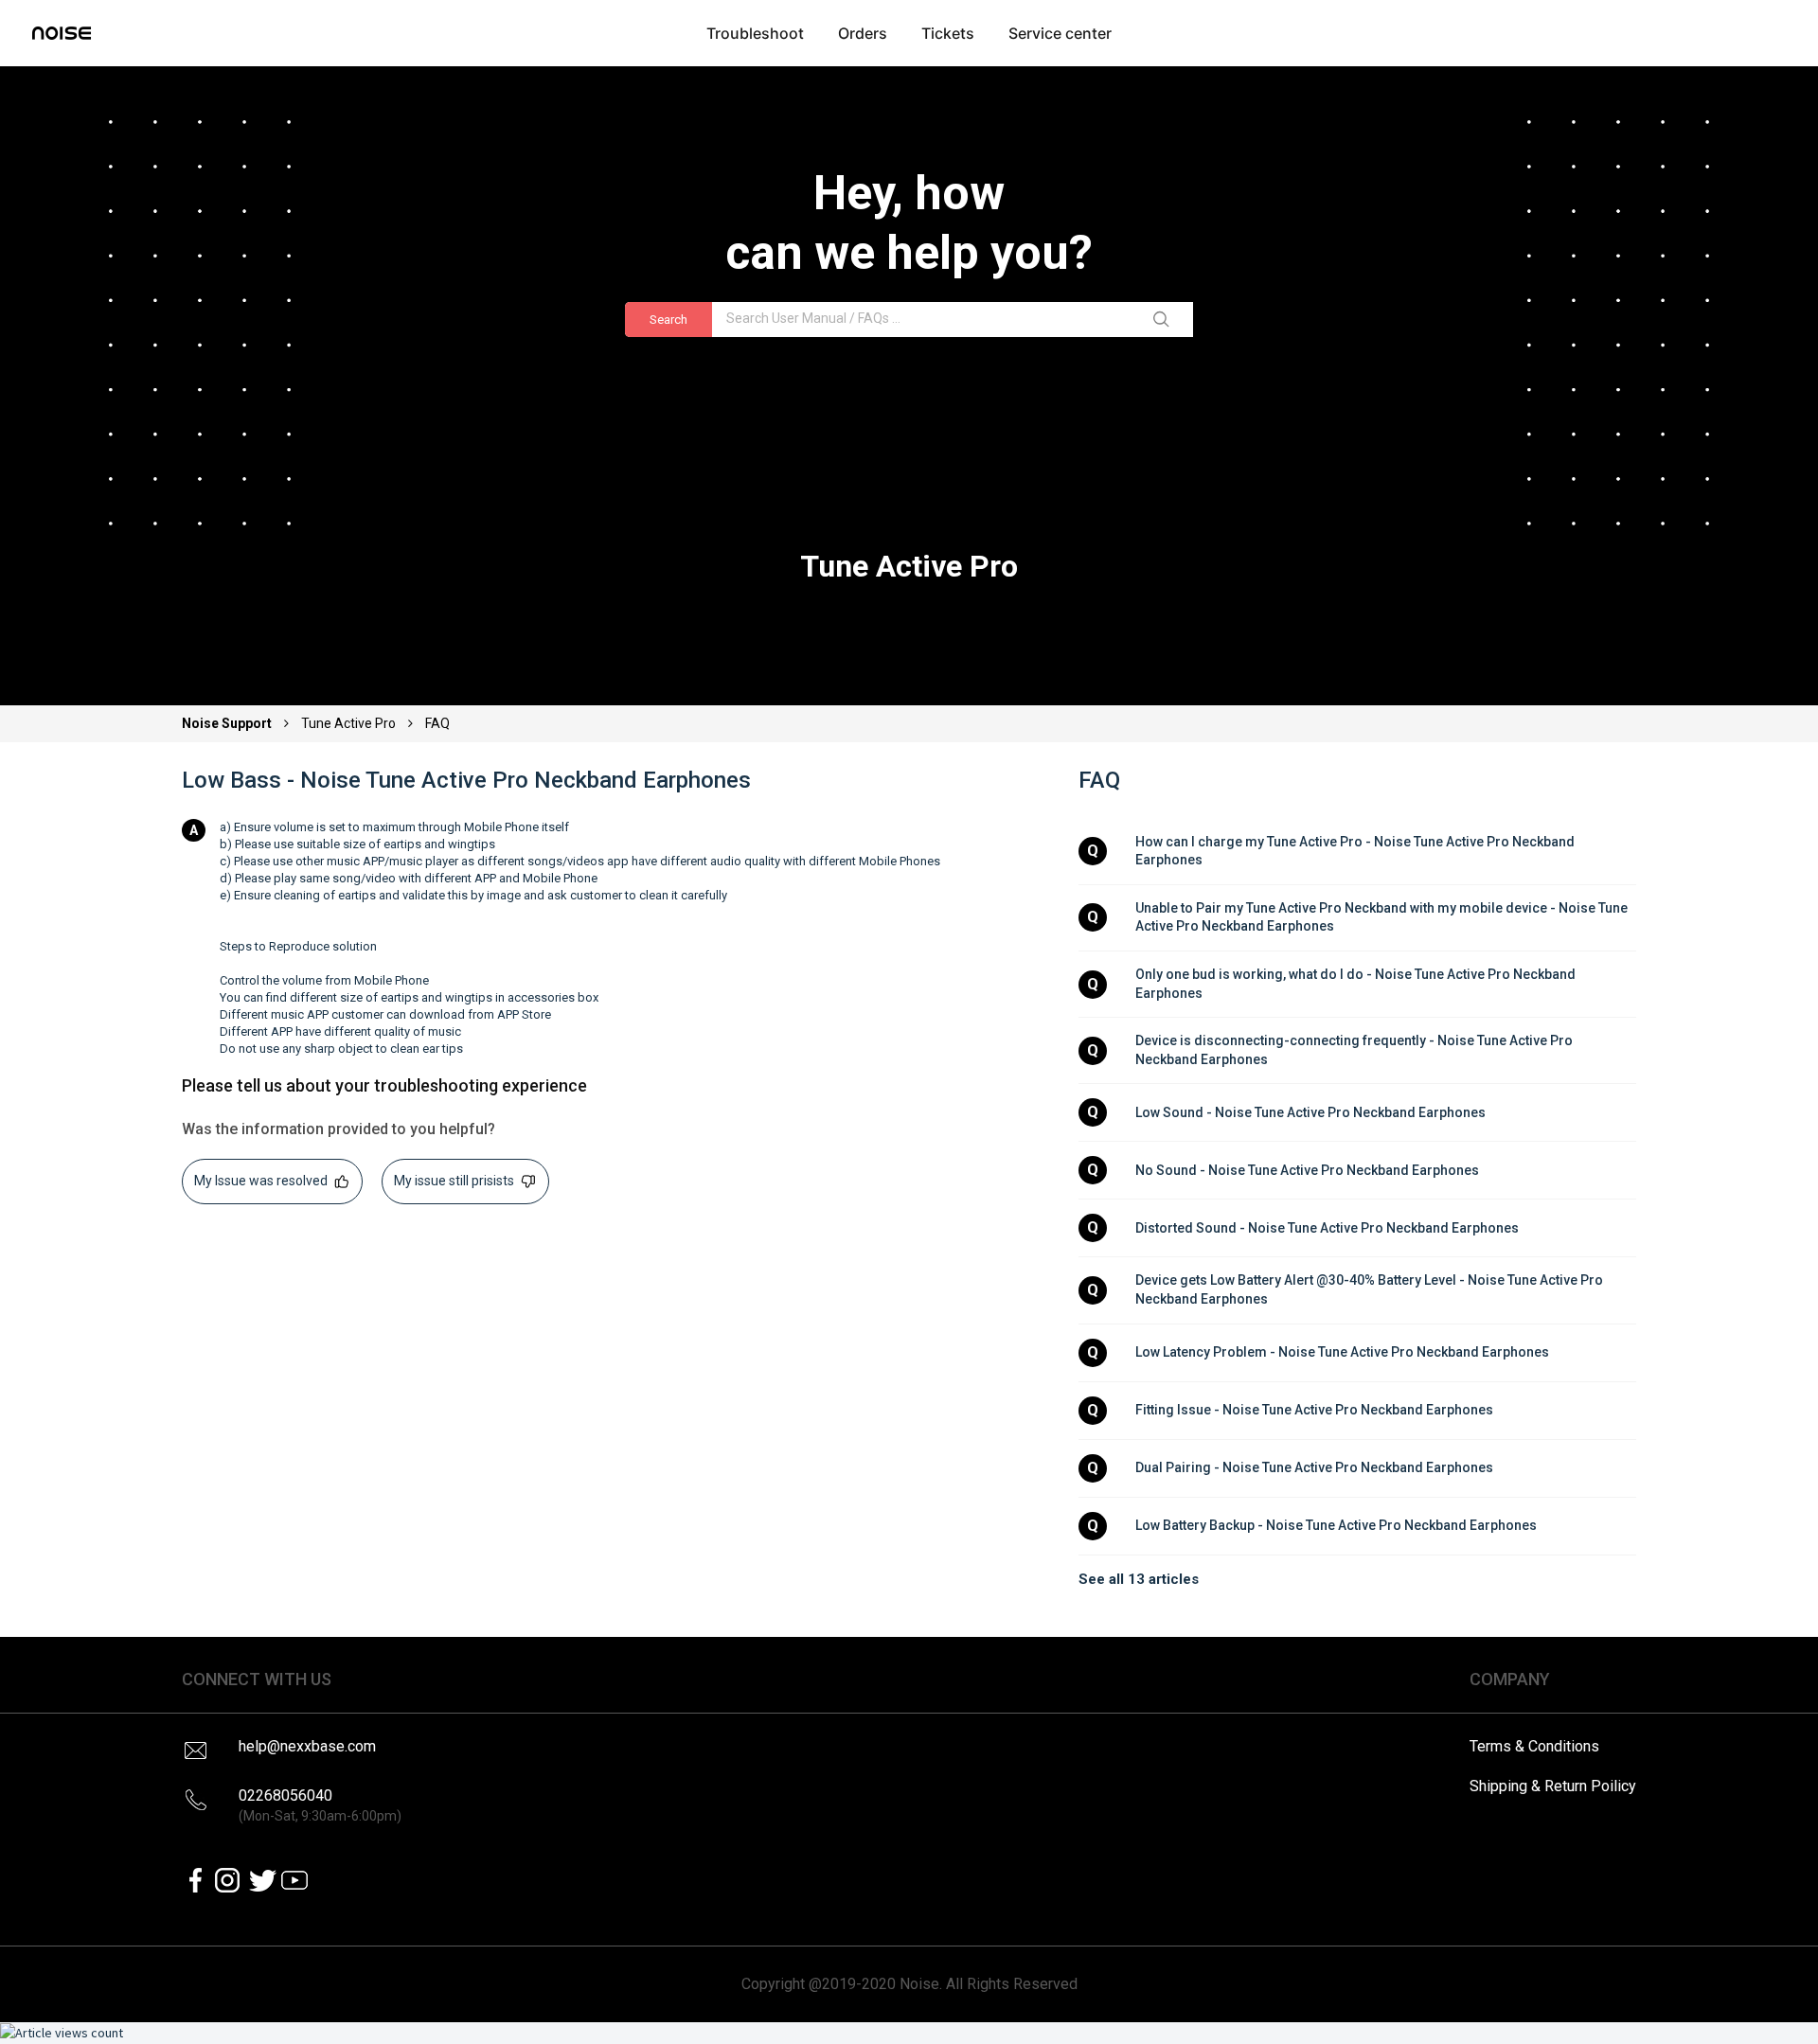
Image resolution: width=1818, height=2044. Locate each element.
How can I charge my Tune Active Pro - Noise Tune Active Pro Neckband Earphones (1356, 851)
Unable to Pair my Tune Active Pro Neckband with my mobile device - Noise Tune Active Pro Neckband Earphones (1383, 917)
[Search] (1165, 320)
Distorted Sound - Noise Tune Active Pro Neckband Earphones (1327, 1228)
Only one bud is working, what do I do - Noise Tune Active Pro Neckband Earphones (1357, 984)
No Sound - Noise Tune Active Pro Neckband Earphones (1307, 1170)
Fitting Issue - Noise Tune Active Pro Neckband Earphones (1314, 1410)
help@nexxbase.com (307, 1746)
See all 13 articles (1139, 1579)
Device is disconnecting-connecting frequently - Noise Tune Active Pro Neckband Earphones (1355, 1050)
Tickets (948, 33)
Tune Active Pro (348, 723)
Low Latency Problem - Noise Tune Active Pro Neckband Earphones (1342, 1352)
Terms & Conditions (1534, 1746)
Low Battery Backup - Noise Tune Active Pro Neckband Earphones (1336, 1525)
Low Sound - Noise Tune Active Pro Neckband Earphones (1310, 1112)
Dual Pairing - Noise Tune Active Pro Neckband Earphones (1314, 1467)
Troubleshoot (755, 33)
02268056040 (320, 1805)
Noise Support (228, 723)
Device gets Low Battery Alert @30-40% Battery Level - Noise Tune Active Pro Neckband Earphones (1371, 1289)
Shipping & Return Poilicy (1553, 1786)
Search (668, 320)
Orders (863, 33)
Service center (1060, 33)
